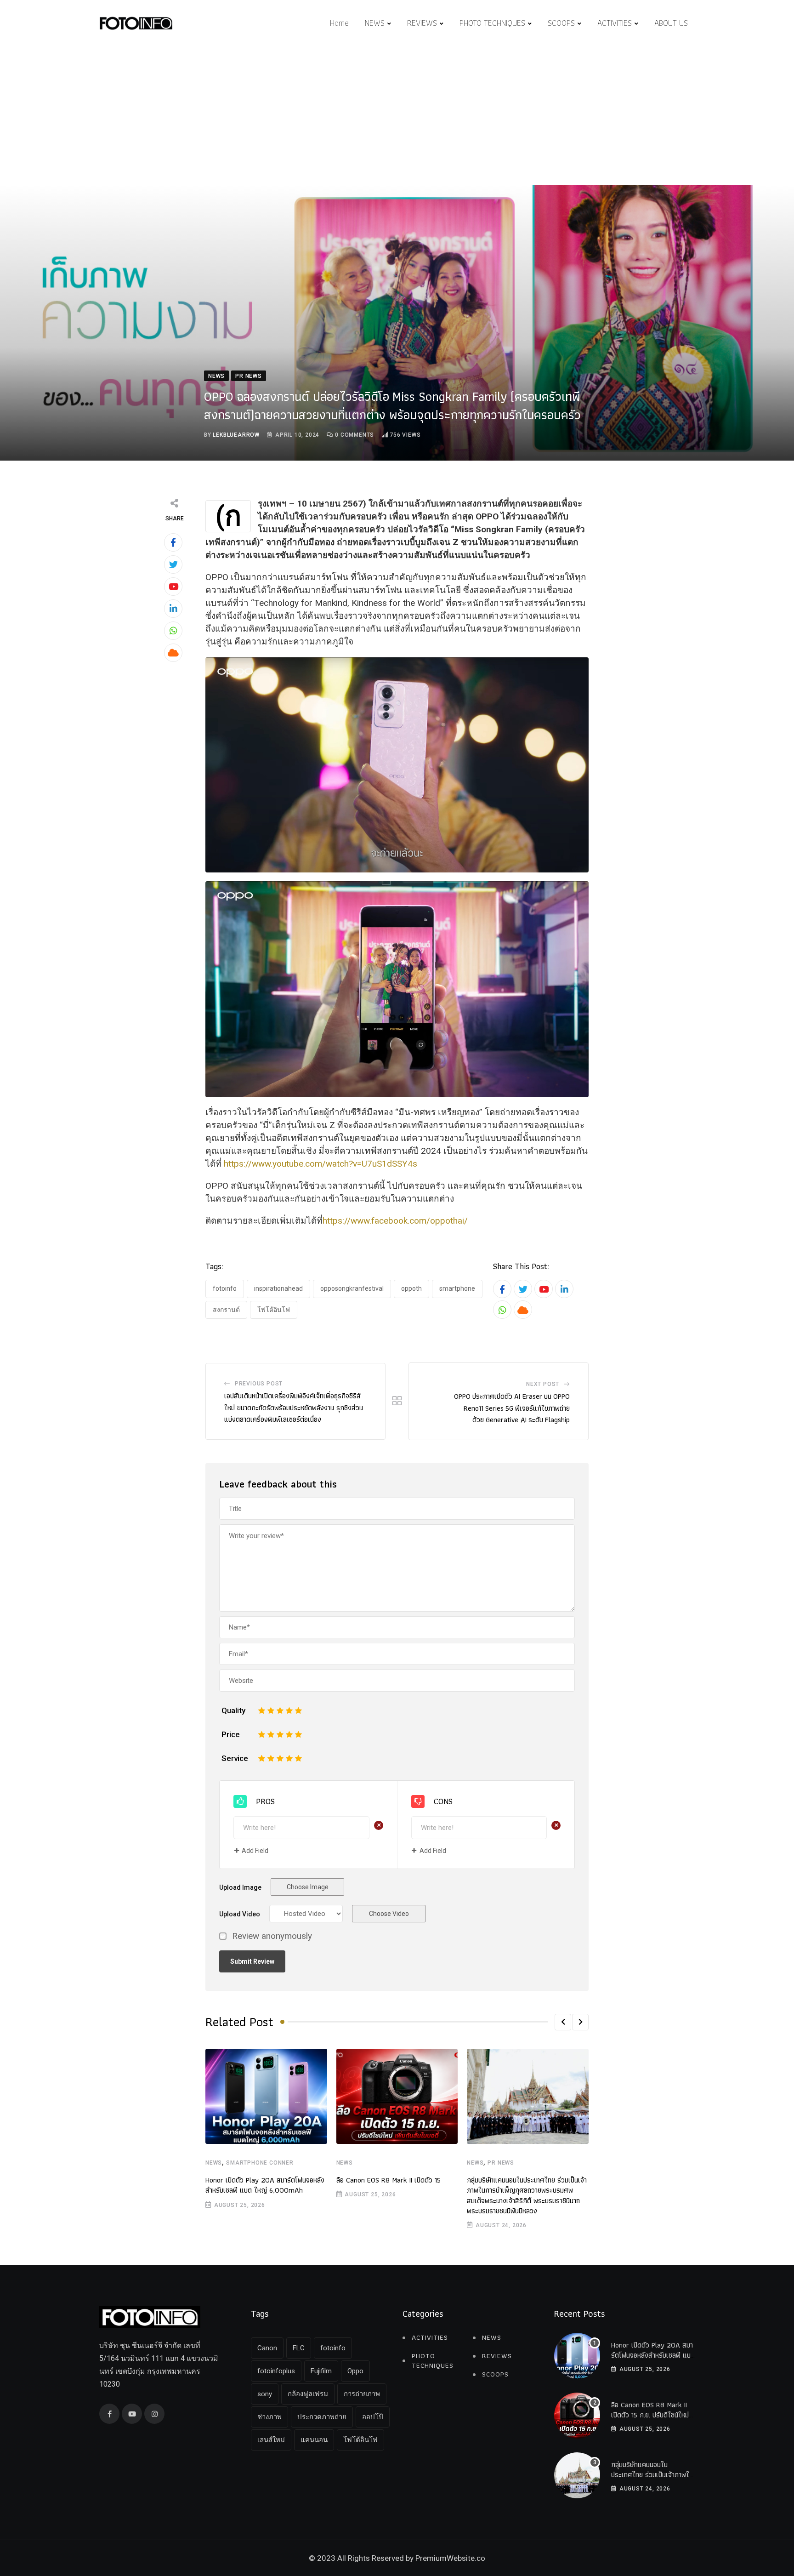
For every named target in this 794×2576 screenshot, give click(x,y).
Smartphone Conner (260, 2163)
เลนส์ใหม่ (271, 2440)
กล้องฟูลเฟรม (308, 2394)
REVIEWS (422, 23)
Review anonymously (272, 1936)
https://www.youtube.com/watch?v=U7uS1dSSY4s (320, 1164)
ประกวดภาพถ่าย (322, 2417)
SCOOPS (561, 23)
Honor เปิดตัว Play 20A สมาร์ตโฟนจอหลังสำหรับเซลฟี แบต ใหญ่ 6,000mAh (265, 2185)
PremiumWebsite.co (450, 2558)
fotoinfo (225, 1288)
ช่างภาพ (269, 2417)
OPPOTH (411, 1288)
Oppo (355, 2371)
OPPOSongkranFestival (352, 1288)
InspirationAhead (278, 1288)
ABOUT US (671, 23)
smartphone (457, 1288)
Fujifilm (321, 2371)
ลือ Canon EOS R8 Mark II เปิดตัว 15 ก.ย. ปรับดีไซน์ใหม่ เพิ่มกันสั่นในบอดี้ (650, 2415)
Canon (267, 2348)
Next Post (543, 1384)
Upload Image (240, 1887)
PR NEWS (501, 2163)
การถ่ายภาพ (362, 2394)
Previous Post (259, 1384)
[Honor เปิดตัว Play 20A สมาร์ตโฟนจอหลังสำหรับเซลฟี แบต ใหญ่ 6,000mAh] (577, 2356)
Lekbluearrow (236, 435)
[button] (563, 2022)
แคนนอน (314, 2440)
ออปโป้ (373, 2417)
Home (339, 23)
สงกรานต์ (226, 1310)
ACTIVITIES (615, 23)
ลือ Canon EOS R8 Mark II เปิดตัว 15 (388, 2180)
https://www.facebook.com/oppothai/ (395, 1221)
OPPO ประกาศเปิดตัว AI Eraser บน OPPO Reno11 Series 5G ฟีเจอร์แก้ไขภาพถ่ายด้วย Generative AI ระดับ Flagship (512, 1408)
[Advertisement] (397, 116)
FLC (299, 2348)
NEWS (375, 23)
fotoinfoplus (276, 2371)
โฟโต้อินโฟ (274, 1310)
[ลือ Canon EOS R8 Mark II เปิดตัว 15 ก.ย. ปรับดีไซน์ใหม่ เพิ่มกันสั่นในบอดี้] (577, 2416)
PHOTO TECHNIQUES (492, 23)
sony (265, 2394)
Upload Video (240, 1914)
